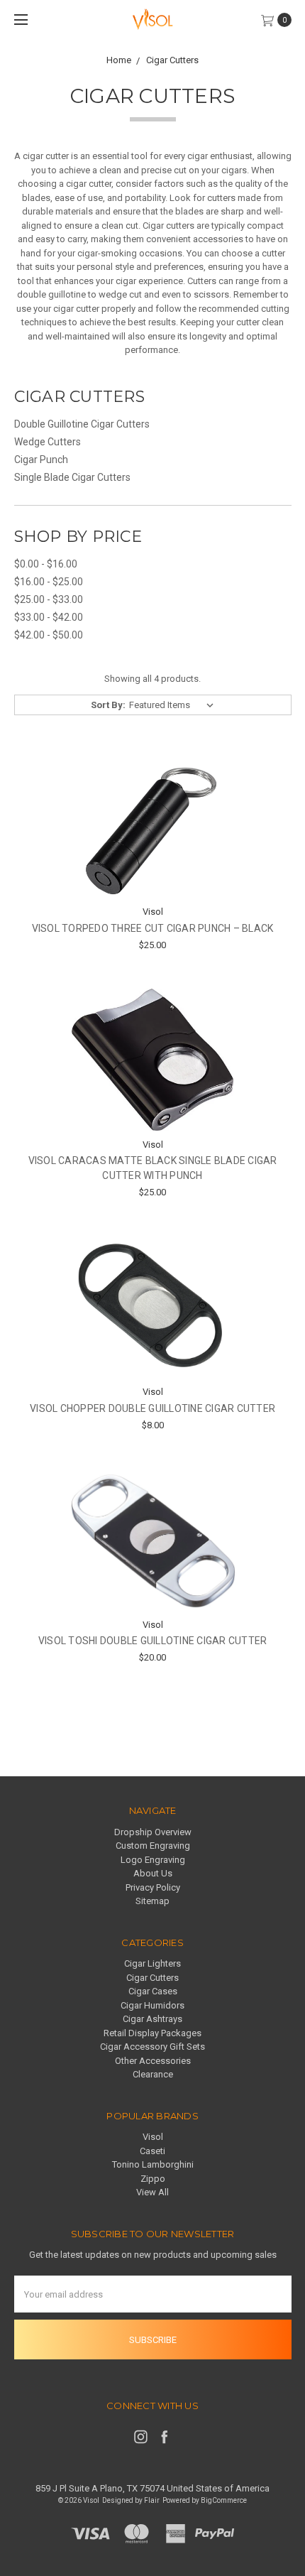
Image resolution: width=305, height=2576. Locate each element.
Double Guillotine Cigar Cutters (82, 424)
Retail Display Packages (152, 2033)
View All (152, 2192)
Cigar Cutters (152, 1978)
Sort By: (108, 705)
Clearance (153, 2074)
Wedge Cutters (48, 442)
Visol (153, 2137)
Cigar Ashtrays (152, 2019)
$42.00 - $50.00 (49, 635)
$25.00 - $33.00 (49, 599)
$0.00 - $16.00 (46, 564)
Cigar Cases (153, 1991)
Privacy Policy (153, 1887)
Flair (152, 2500)
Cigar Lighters (152, 1963)
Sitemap (152, 1901)
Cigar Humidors (152, 2005)
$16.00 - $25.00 (49, 582)
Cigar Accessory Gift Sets (152, 2047)
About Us (153, 1873)
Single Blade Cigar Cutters (72, 477)
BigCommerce (224, 2500)
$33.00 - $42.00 (49, 617)
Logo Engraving (153, 1860)
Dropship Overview (153, 1832)
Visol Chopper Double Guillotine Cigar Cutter (152, 1408)
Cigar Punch (41, 460)
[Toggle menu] (20, 20)
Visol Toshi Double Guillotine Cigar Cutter (153, 1641)
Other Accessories (153, 2061)
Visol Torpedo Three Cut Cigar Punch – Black (153, 928)
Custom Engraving (153, 1846)
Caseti (152, 2151)
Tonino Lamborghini (153, 2164)
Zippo (153, 2179)
